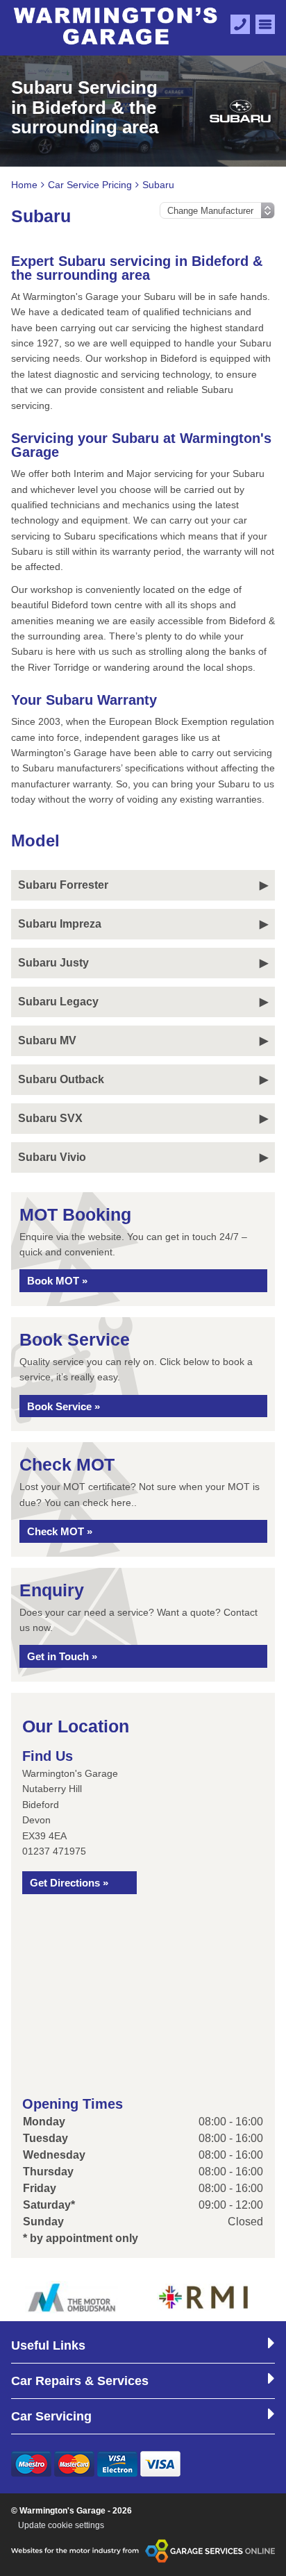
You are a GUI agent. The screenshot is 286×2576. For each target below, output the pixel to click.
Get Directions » (69, 1883)
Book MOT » (57, 1281)
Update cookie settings (61, 2525)
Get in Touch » (62, 1656)
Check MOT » (60, 1531)
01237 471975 (54, 1851)
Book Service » (64, 1406)
